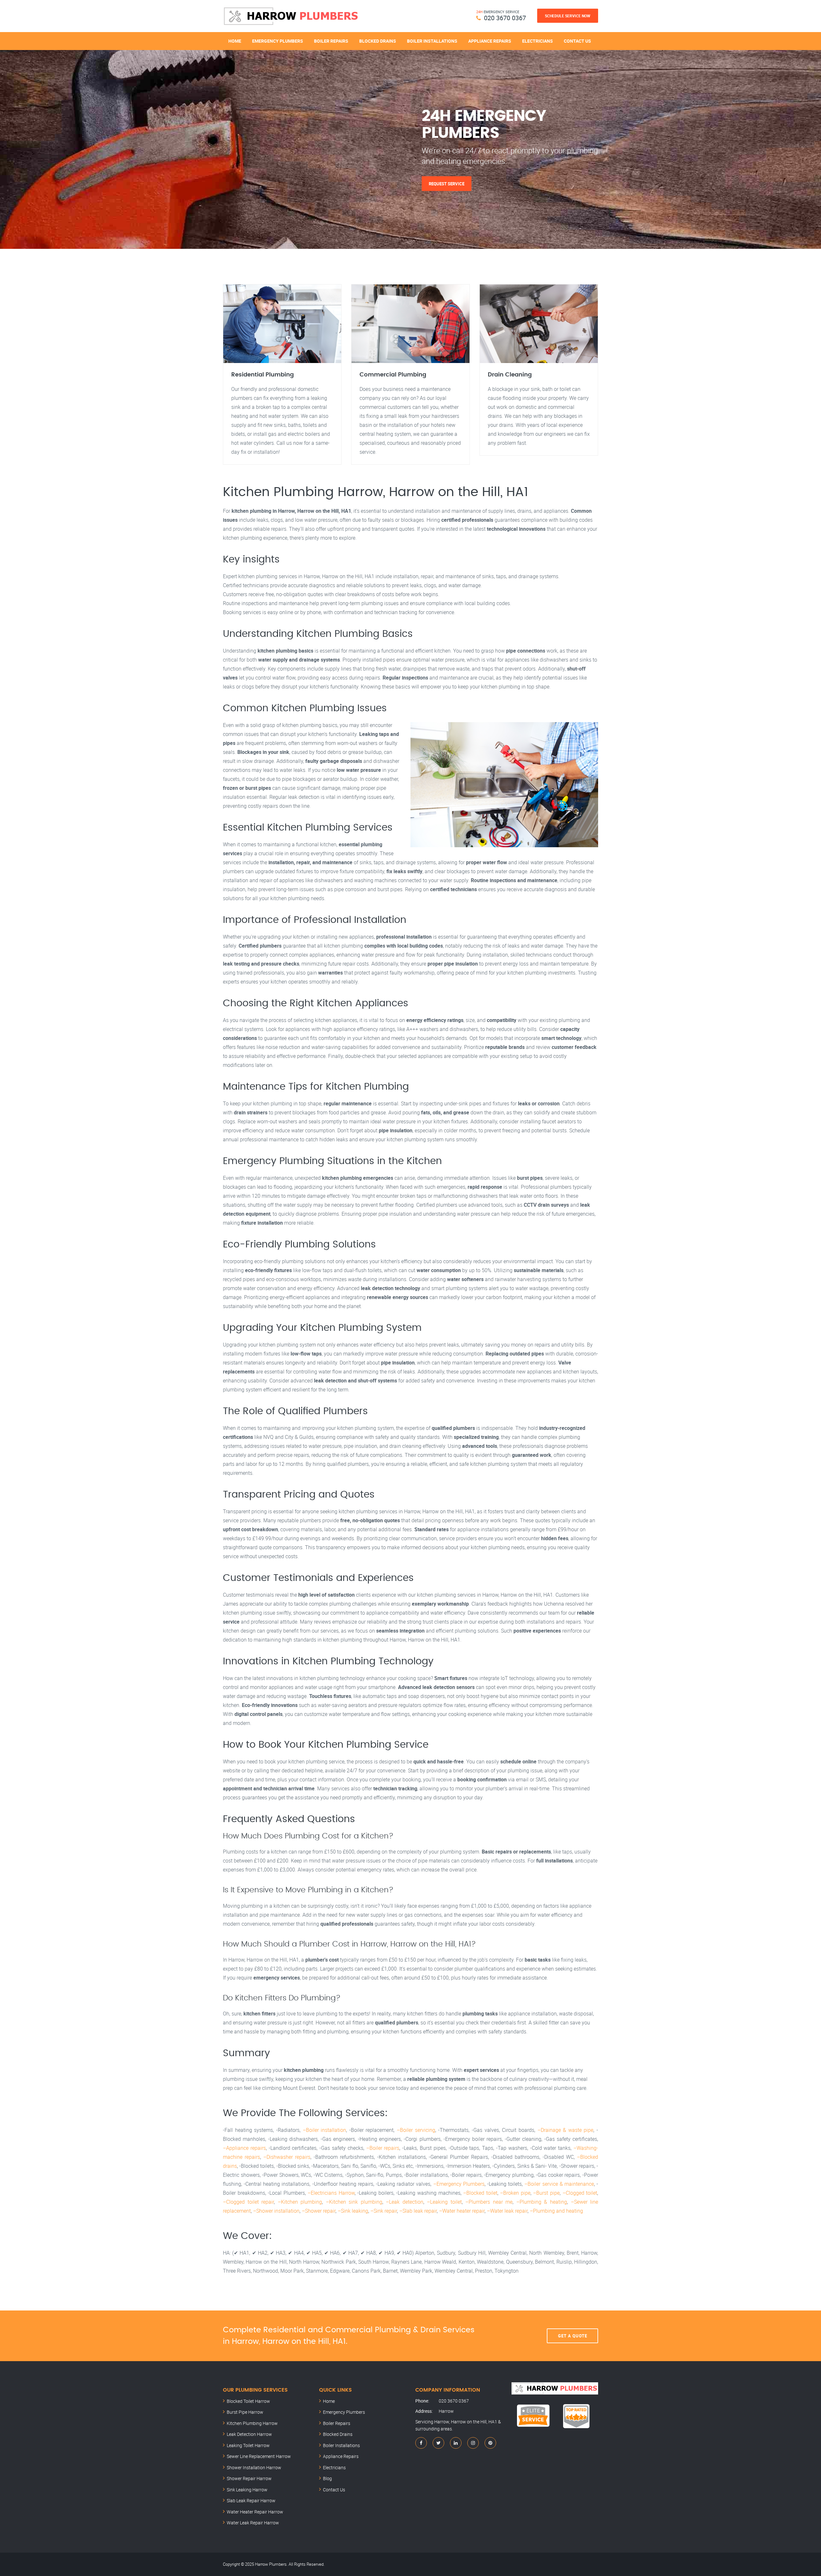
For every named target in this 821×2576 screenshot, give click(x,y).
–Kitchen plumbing (300, 2202)
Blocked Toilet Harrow (248, 2401)
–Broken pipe (515, 2193)
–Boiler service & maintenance (559, 2184)
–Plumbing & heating (542, 2202)
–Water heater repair (462, 2211)
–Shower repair (319, 2211)
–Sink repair (384, 2211)
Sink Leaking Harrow (247, 2490)
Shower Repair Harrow (249, 2478)
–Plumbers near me (489, 2202)
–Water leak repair (507, 2211)
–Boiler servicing (416, 2130)
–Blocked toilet (480, 2193)
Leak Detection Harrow (249, 2434)
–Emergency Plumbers (459, 2184)
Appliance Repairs (490, 41)
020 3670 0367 (505, 18)
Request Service (447, 183)
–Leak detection (405, 2202)
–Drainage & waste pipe (566, 2130)
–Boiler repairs (383, 2148)
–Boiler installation (325, 2130)
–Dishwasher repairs (287, 2157)
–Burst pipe (546, 2193)
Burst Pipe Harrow (245, 2412)
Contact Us (577, 41)
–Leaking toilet (444, 2202)
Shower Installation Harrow (254, 2467)
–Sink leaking (353, 2211)
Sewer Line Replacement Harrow (259, 2456)
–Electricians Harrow (331, 2193)
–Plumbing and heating (556, 2211)
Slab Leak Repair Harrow (251, 2500)
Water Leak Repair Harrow (253, 2523)
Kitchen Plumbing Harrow (252, 2423)
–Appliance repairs (244, 2148)
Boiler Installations (432, 41)
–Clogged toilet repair (248, 2202)
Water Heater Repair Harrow (255, 2512)
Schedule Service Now (568, 16)
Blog (327, 2478)
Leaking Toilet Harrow (248, 2445)
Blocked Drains (378, 41)
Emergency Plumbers (278, 41)
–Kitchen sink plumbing (354, 2202)
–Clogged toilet (580, 2193)
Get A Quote (573, 2336)
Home (235, 41)
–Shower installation (276, 2211)
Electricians (537, 41)
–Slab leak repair (418, 2211)
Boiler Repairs (331, 41)
